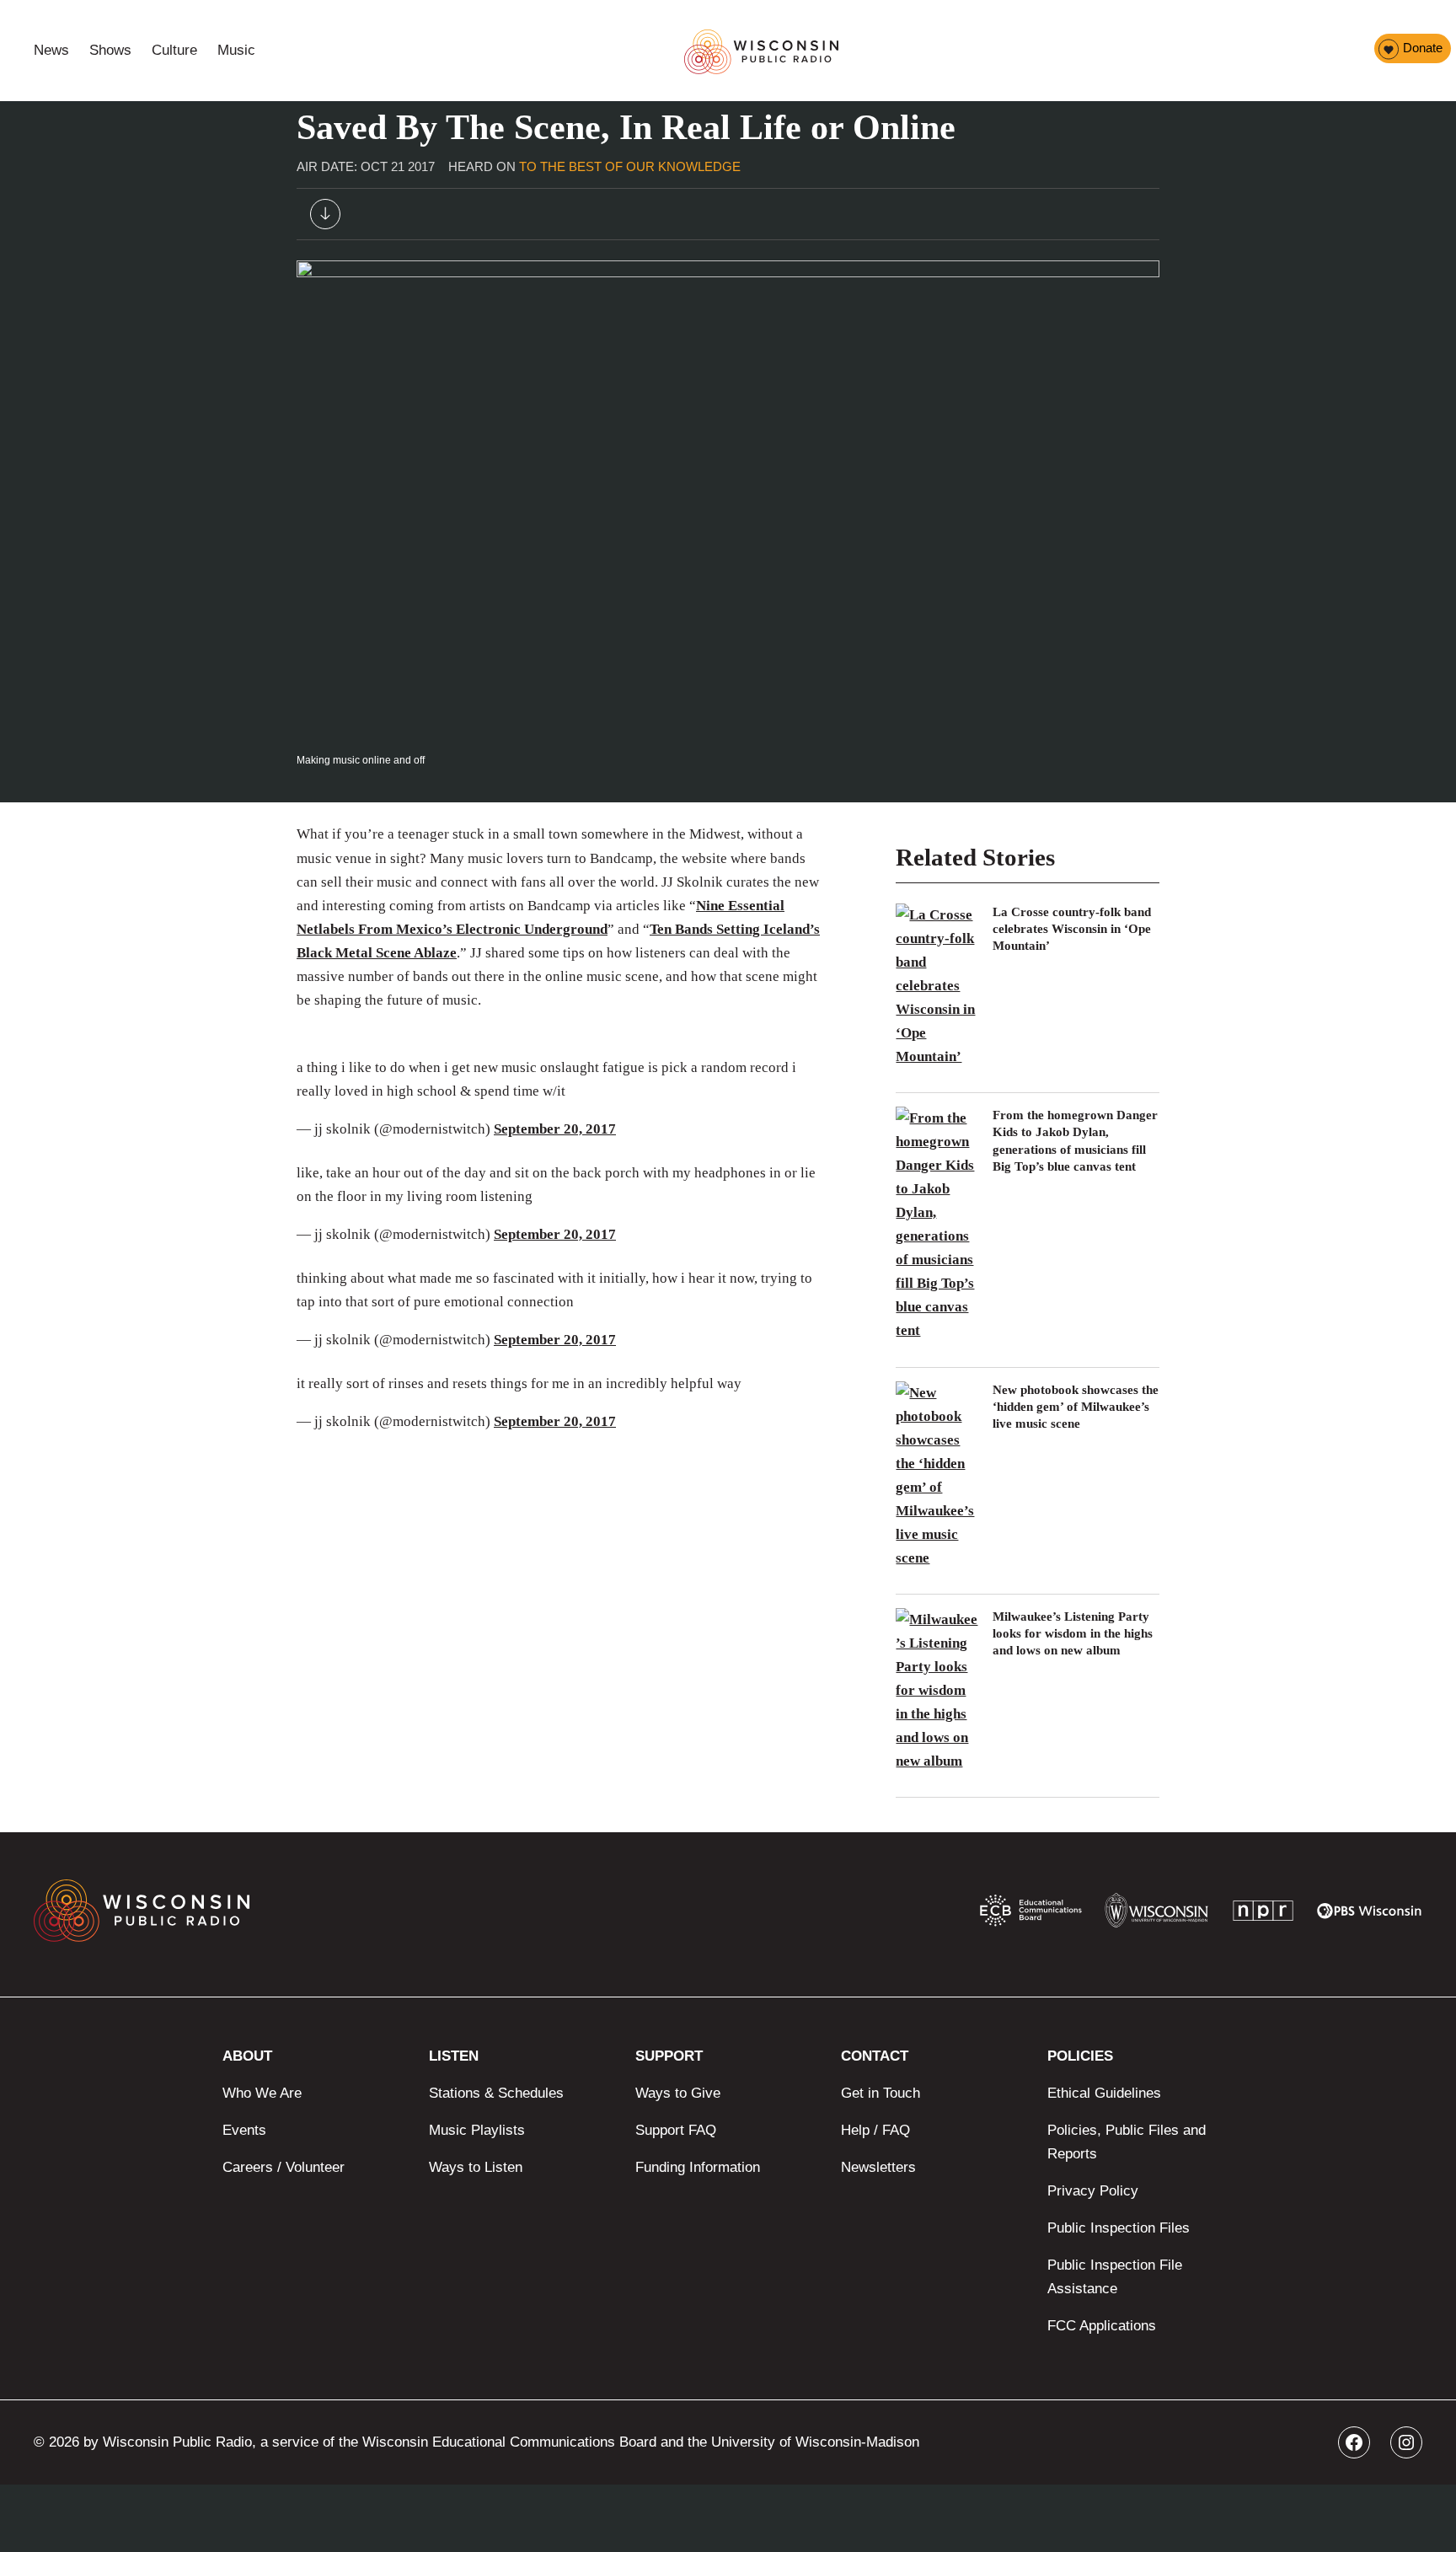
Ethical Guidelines (1104, 2093)
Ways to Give (678, 2093)
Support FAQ (676, 2130)
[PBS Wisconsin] (1370, 1915)
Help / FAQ (875, 2130)
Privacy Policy (1093, 2191)
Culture (174, 50)
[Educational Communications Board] (1031, 1914)
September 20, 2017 (555, 1129)
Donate (1423, 48)
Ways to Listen (476, 2167)
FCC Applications (1102, 2326)
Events (244, 2130)
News (51, 50)
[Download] (325, 218)
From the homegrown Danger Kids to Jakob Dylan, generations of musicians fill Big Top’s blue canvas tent (1075, 1141)
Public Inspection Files (1119, 2228)
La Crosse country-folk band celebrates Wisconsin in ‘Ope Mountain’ (1072, 929)
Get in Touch (881, 2093)
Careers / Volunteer (284, 2167)
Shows (110, 50)
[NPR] (1263, 1914)
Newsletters (878, 2167)
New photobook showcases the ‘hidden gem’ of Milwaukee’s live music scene (1076, 1407)
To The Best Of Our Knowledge (630, 166)
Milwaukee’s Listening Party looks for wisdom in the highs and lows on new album (1073, 1634)
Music (236, 50)
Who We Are (262, 2093)
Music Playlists (477, 2130)
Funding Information (698, 2167)
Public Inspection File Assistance (1115, 2277)
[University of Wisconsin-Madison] (1156, 1914)
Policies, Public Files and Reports (1127, 2142)
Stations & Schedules (496, 2093)
